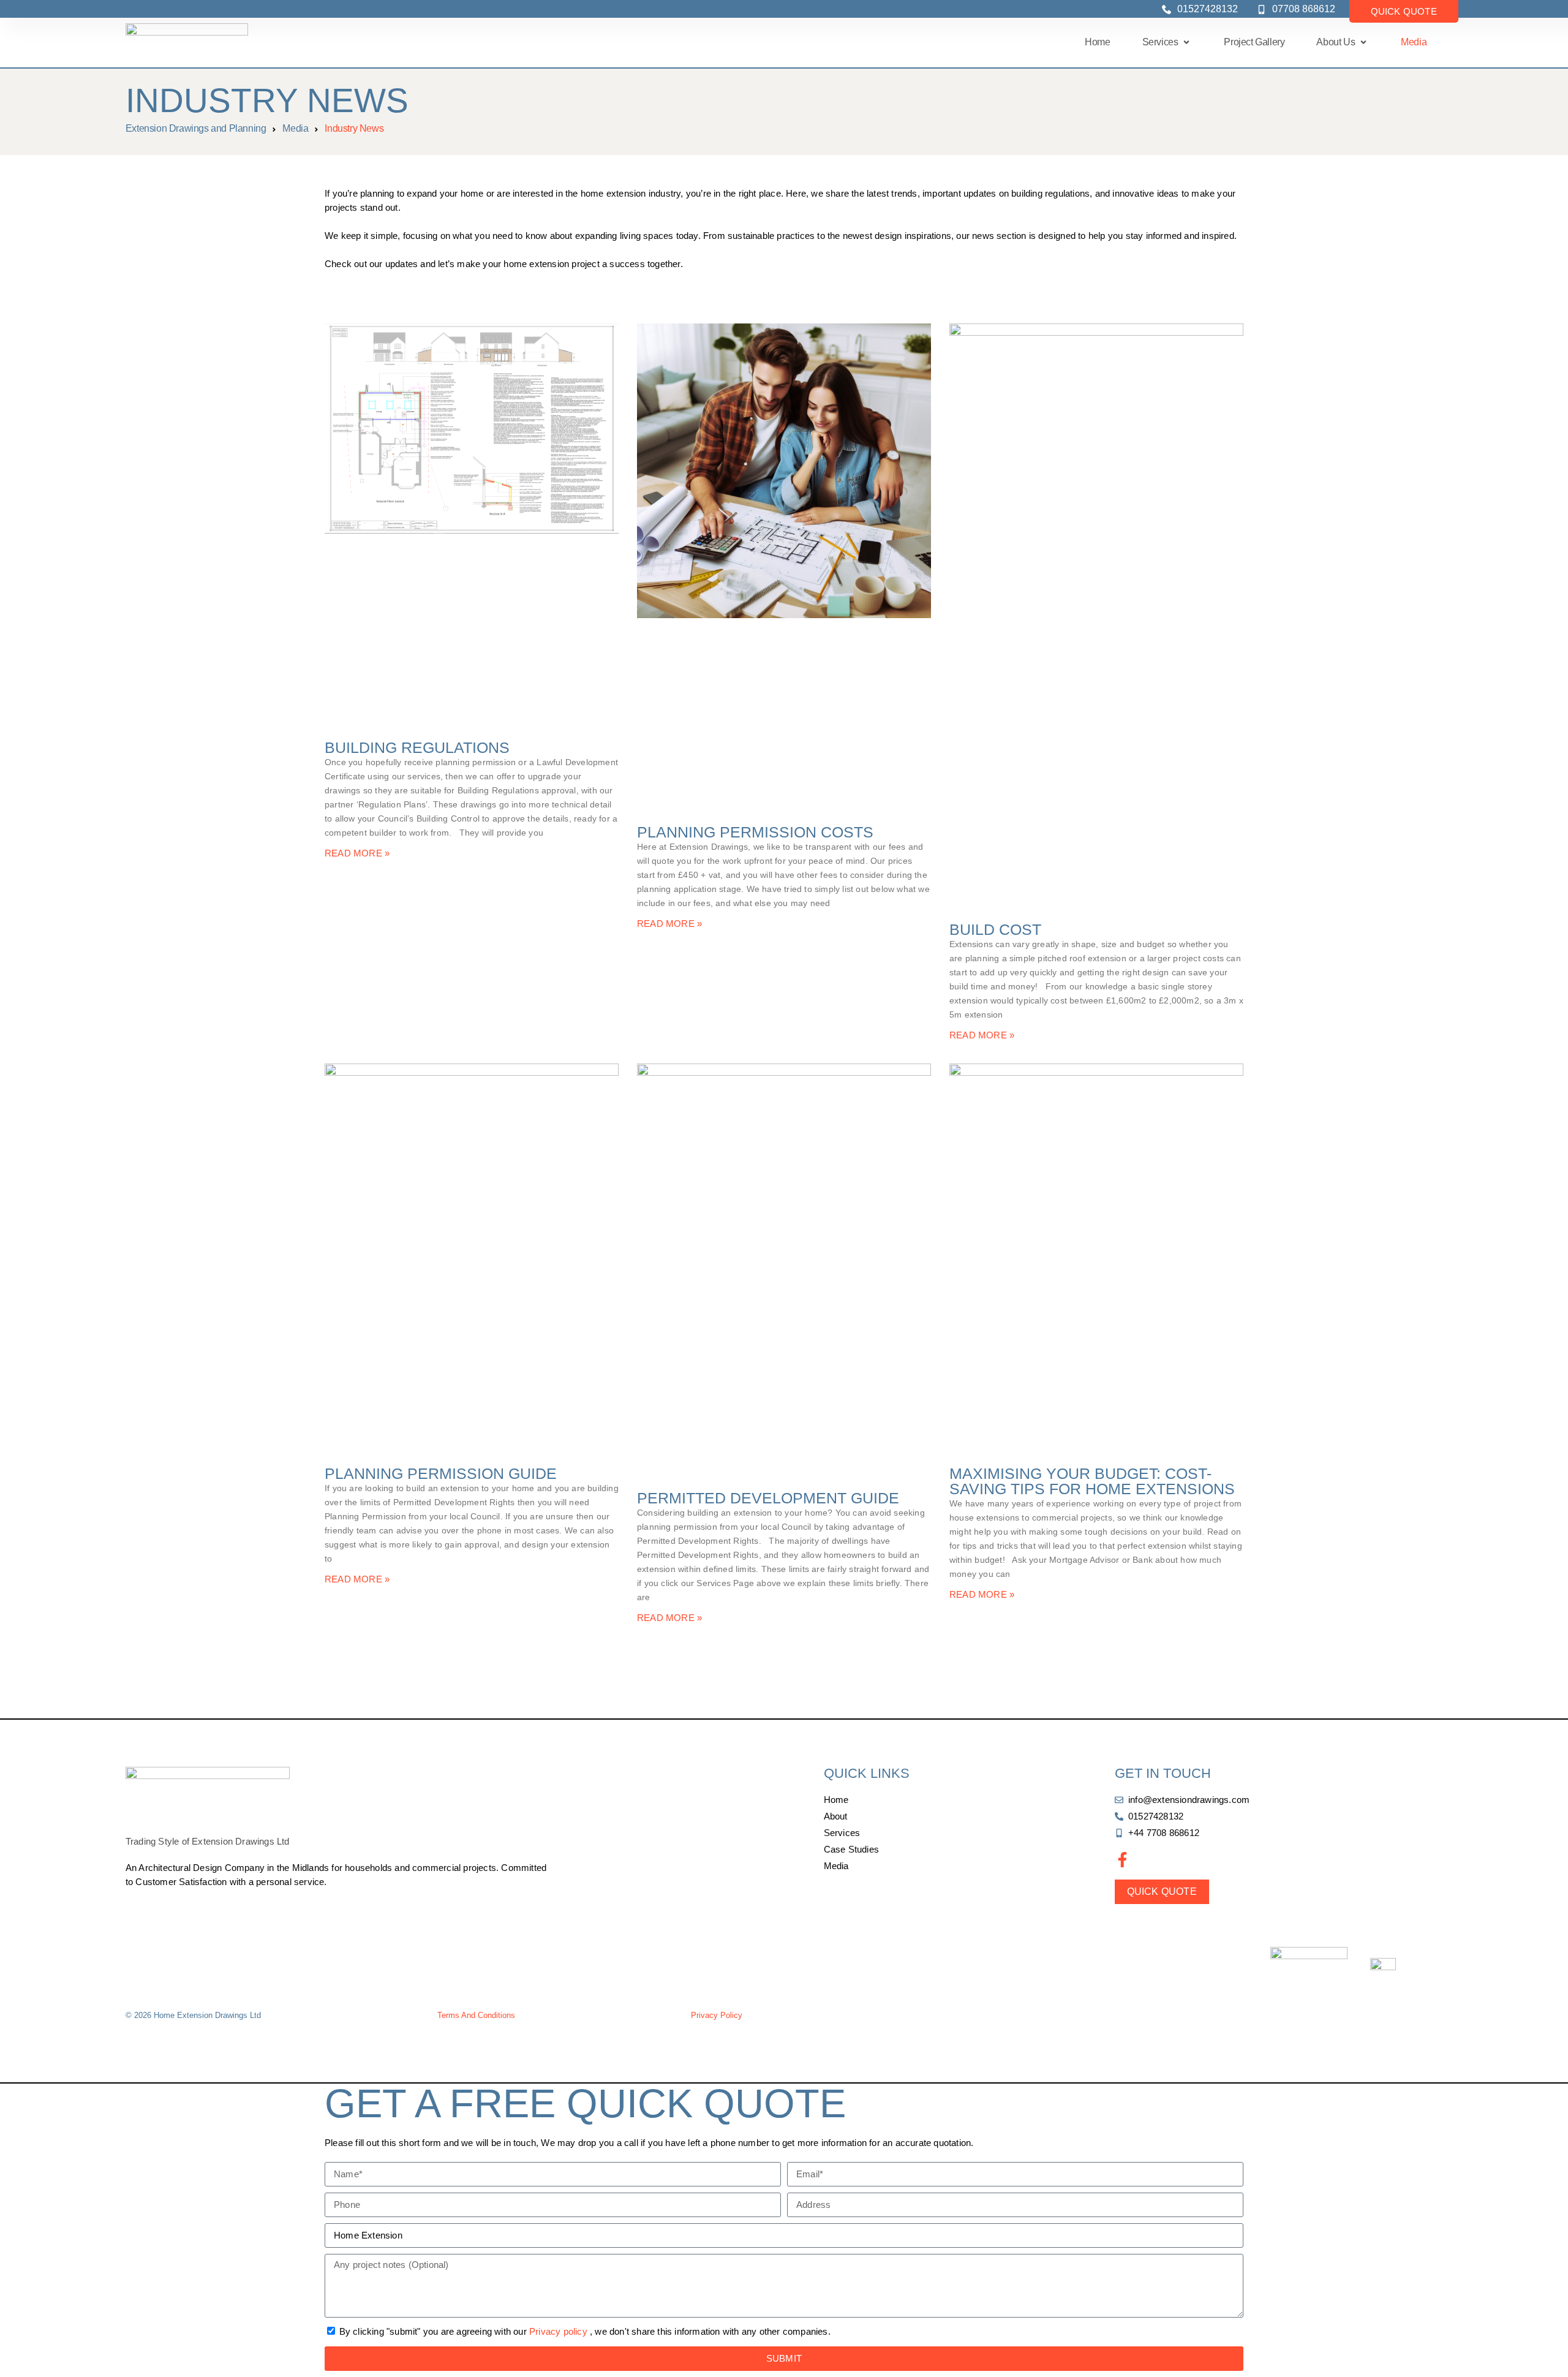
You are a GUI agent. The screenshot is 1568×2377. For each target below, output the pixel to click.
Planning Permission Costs (755, 832)
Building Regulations (417, 747)
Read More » (357, 853)
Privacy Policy (717, 2015)
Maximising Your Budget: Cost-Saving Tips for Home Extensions (1092, 1481)
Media (295, 128)
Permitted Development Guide (768, 1498)
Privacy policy (558, 2331)
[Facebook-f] (1122, 1860)
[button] (1167, 42)
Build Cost (995, 929)
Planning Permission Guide (441, 1473)
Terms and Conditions (476, 2015)
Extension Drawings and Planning (196, 128)
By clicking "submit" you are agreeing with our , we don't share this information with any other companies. (585, 2331)
